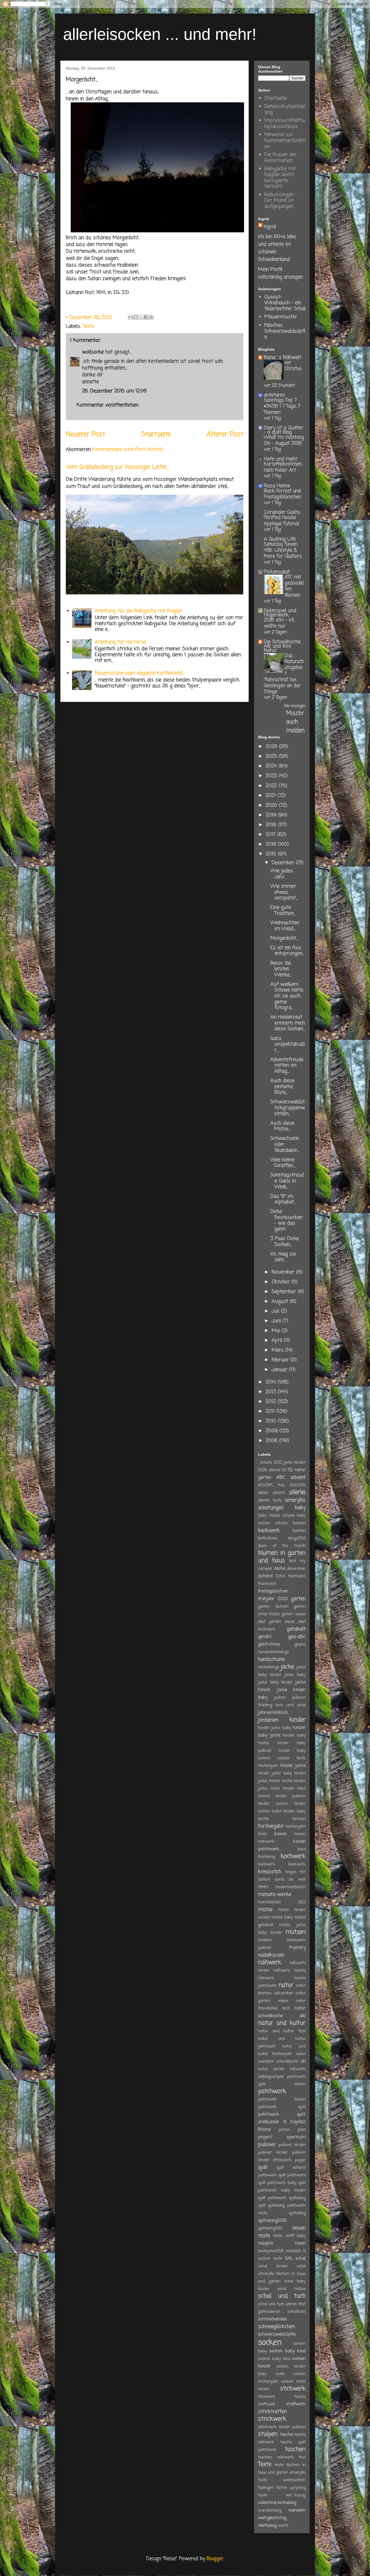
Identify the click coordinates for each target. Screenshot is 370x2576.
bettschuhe (268, 1538)
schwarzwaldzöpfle (277, 2334)
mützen (296, 1932)
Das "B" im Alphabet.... (283, 1199)
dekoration (296, 1569)
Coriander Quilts (282, 512)
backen (299, 1523)
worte (283, 2526)
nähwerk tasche (290, 1971)
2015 (272, 854)
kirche (263, 1819)
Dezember (284, 863)
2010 (272, 1421)
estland (265, 1576)
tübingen (266, 2488)
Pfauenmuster (281, 317)
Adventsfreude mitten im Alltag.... (287, 1065)
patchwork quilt (282, 2107)
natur (286, 1985)
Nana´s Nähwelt (283, 357)
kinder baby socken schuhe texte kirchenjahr (282, 1758)
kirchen (299, 1819)
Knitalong (267, 1857)
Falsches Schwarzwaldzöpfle (285, 331)
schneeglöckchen (276, 2327)
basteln (299, 1531)
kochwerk (293, 1856)
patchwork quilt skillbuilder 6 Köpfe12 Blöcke (282, 2122)
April (278, 1340)
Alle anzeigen (295, 706)
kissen (281, 1834)
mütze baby (282, 1917)
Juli (276, 1311)
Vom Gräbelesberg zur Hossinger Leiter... (117, 467)
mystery (297, 1948)
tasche (286, 2435)
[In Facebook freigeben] (146, 317)
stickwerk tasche (282, 2397)
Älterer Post (225, 434)
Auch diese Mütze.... (282, 1126)
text (302, 2457)
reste (264, 2236)
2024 (272, 766)
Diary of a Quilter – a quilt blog (283, 430)
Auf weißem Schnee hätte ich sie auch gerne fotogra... (287, 996)
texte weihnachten (282, 2480)
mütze (265, 1910)
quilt (263, 2167)
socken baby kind (287, 2351)
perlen (284, 2130)
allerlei (297, 1492)
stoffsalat (267, 2404)
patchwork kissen (282, 2099)
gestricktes (269, 1644)
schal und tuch (282, 2296)
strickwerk (272, 2419)
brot (292, 1561)
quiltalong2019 (272, 2221)
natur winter (271, 2069)
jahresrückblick (273, 1713)
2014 (272, 1382)
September (285, 1292)
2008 (272, 1441)
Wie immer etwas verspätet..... (284, 892)
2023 (272, 776)
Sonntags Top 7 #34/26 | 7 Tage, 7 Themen (282, 406)
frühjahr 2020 (273, 1599)
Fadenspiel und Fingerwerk (280, 613)
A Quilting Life (280, 539)
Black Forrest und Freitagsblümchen (283, 494)
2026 (272, 747)
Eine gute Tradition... (283, 910)
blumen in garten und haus (282, 1557)
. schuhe (265, 1463)
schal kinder (273, 2266)
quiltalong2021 (270, 2228)
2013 (272, 1392)
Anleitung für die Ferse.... (121, 642)
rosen (300, 2243)
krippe (291, 1872)
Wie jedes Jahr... (282, 874)
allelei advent (271, 1493)
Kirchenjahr (271, 1826)
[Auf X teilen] (141, 317)
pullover (267, 2145)
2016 (272, 844)
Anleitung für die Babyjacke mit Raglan (139, 611)
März (278, 1350)
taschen (295, 2449)
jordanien (268, 1720)
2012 (272, 1402)
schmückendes (272, 2319)
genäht (265, 1637)
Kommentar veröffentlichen (108, 405)
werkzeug (267, 2525)
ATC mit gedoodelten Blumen (294, 586)
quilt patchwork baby (277, 2183)
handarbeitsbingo (273, 1652)
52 (284, 1470)
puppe (300, 2160)
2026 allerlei (269, 1470)
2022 (272, 786)
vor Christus (293, 366)
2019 (272, 815)
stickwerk (293, 2389)
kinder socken (273, 1804)
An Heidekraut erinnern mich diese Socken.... (288, 1023)
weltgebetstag (272, 2518)
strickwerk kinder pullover (282, 2427)
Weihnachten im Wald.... (285, 926)
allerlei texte (270, 1500)
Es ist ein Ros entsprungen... (287, 951)
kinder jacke (293, 1766)
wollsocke (93, 352)
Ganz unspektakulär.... (288, 1044)
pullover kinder (292, 2145)
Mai (277, 1331)
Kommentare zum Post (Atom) (127, 450)
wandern (297, 2510)
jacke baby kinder (275, 1682)
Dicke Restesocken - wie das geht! (286, 1220)
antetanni (274, 395)
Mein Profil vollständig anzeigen (280, 273)
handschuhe (271, 1659)
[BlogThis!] (136, 317)
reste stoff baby (289, 2236)
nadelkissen (271, 1955)
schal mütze (292, 2289)
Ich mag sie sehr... (283, 1257)
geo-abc (297, 1637)
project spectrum (282, 2137)
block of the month (282, 1546)
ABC (281, 1477)
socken (270, 2343)
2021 (272, 796)
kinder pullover (291, 1796)
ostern (300, 2084)
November (284, 1272)
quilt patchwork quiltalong (282, 2198)
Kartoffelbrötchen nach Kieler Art (283, 467)
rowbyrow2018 (271, 2251)
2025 (272, 756)
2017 (271, 835)
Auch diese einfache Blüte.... (282, 1087)
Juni (277, 1321)
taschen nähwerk (276, 2457)
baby (300, 1508)
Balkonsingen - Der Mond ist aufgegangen (281, 201)
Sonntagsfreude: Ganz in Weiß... (287, 1181)
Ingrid (270, 227)
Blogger (215, 2559)
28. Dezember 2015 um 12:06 (114, 391)
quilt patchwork (292, 2175)
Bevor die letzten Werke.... (281, 969)
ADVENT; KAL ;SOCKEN (282, 1485)
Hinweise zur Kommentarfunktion (285, 140)
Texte (88, 326)
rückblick (293, 2251)
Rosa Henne (277, 486)
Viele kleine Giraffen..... (283, 1163)
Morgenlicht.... (284, 938)
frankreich (267, 1584)
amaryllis (295, 1500)
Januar (280, 1370)
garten (298, 1599)
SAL (289, 2259)
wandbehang (270, 2510)
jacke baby (295, 1675)
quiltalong (297, 2213)
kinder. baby (294, 1811)
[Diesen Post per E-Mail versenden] (131, 317)
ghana (300, 1644)
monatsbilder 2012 (282, 1902)
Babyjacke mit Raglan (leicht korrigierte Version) (280, 178)
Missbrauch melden (295, 722)
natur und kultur (282, 2023)
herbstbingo (269, 1667)
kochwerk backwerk (282, 1864)
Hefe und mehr (281, 459)
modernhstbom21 (290, 1887)
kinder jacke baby (275, 1728)
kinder (297, 1720)
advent (298, 1477)
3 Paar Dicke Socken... (285, 1242)
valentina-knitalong (277, 2503)
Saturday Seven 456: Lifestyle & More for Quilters (283, 550)
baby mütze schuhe (276, 1516)
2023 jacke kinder (290, 1463)
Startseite (156, 434)
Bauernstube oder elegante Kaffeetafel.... (140, 673)
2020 (272, 805)
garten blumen (273, 1607)
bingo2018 (297, 1538)
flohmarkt (297, 1576)
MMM (263, 1887)
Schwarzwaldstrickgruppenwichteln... (288, 1108)
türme (282, 2488)
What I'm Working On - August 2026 (284, 440)
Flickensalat (277, 572)
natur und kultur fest (282, 2031)
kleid (301, 1849)
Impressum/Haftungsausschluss (285, 123)
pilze (302, 2130)
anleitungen (271, 1508)
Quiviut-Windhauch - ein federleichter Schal (285, 303)
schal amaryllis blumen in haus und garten (282, 2274)
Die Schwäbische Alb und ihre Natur (282, 646)
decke (280, 1569)
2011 (271, 1411)
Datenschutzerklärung (285, 109)
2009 (272, 1431)
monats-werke (275, 1894)
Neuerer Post (85, 434)
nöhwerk (298, 2069)
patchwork (272, 2091)
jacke (287, 1667)
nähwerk (270, 1963)
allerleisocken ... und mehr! (160, 34)
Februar (281, 1360)
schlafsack (296, 2312)
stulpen (268, 2434)
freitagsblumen (273, 1591)
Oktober (282, 1282)
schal (301, 2259)
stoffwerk (296, 2404)
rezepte (266, 2243)
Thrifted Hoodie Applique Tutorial (281, 520)
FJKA (280, 1576)
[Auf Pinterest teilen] (151, 317)
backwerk (269, 1530)
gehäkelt (296, 1629)
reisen (299, 2228)
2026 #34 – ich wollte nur (279, 623)
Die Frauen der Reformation (281, 158)
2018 (272, 825)
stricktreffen (272, 2412)
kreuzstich (270, 1872)
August (281, 1301)
